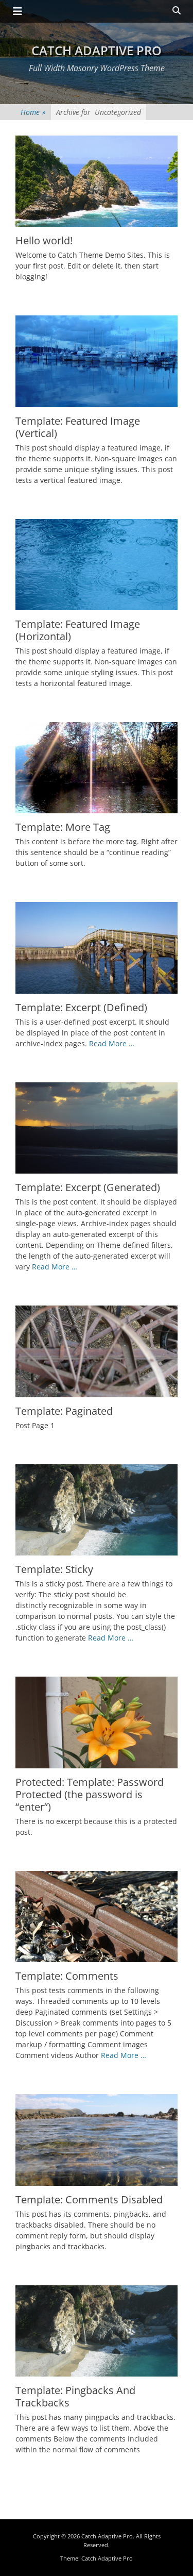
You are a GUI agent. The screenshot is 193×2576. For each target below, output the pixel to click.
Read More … (112, 1043)
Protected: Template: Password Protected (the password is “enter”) (90, 1794)
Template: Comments (67, 1976)
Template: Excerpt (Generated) (88, 1187)
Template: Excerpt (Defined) (81, 1007)
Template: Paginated (64, 1411)
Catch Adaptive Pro (97, 50)
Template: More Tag (63, 827)
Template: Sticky (54, 1569)
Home (33, 112)
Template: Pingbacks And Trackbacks (75, 2396)
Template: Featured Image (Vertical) (78, 427)
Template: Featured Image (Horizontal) (78, 630)
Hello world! (44, 240)
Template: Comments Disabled (89, 2199)
